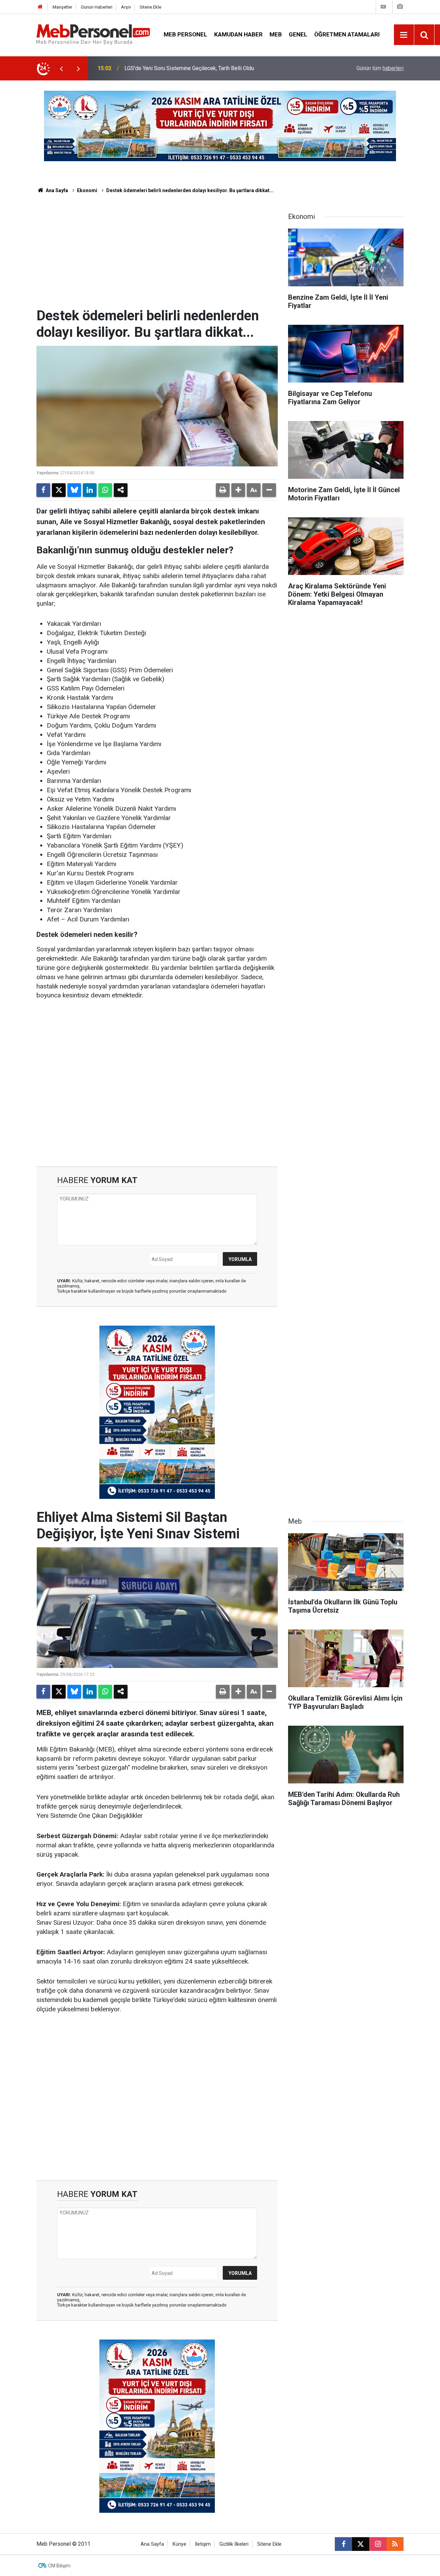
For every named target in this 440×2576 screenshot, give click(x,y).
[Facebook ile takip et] (343, 2544)
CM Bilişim (59, 2566)
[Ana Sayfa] (40, 7)
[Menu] (404, 35)
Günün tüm (380, 68)
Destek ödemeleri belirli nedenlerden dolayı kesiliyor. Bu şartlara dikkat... (190, 190)
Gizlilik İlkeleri (234, 2544)
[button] (238, 490)
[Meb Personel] (93, 34)
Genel (298, 34)
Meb (276, 34)
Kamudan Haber (238, 34)
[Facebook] (43, 490)
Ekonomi (87, 190)
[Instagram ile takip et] (378, 2544)
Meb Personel (185, 34)
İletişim (203, 2544)
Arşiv (126, 7)
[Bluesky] (74, 490)
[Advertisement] (157, 256)
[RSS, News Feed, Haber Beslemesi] (395, 2544)
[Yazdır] (223, 490)
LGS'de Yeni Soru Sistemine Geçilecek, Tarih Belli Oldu (189, 68)
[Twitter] (59, 490)
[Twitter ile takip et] (361, 2544)
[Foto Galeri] (400, 7)
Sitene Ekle (150, 7)
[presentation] (61, 68)
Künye (179, 2544)
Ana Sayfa (56, 190)
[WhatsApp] (105, 490)
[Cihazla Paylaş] (121, 490)
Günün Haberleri (97, 7)
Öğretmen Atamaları (347, 34)
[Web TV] (383, 7)
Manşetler (62, 7)
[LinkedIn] (90, 490)
